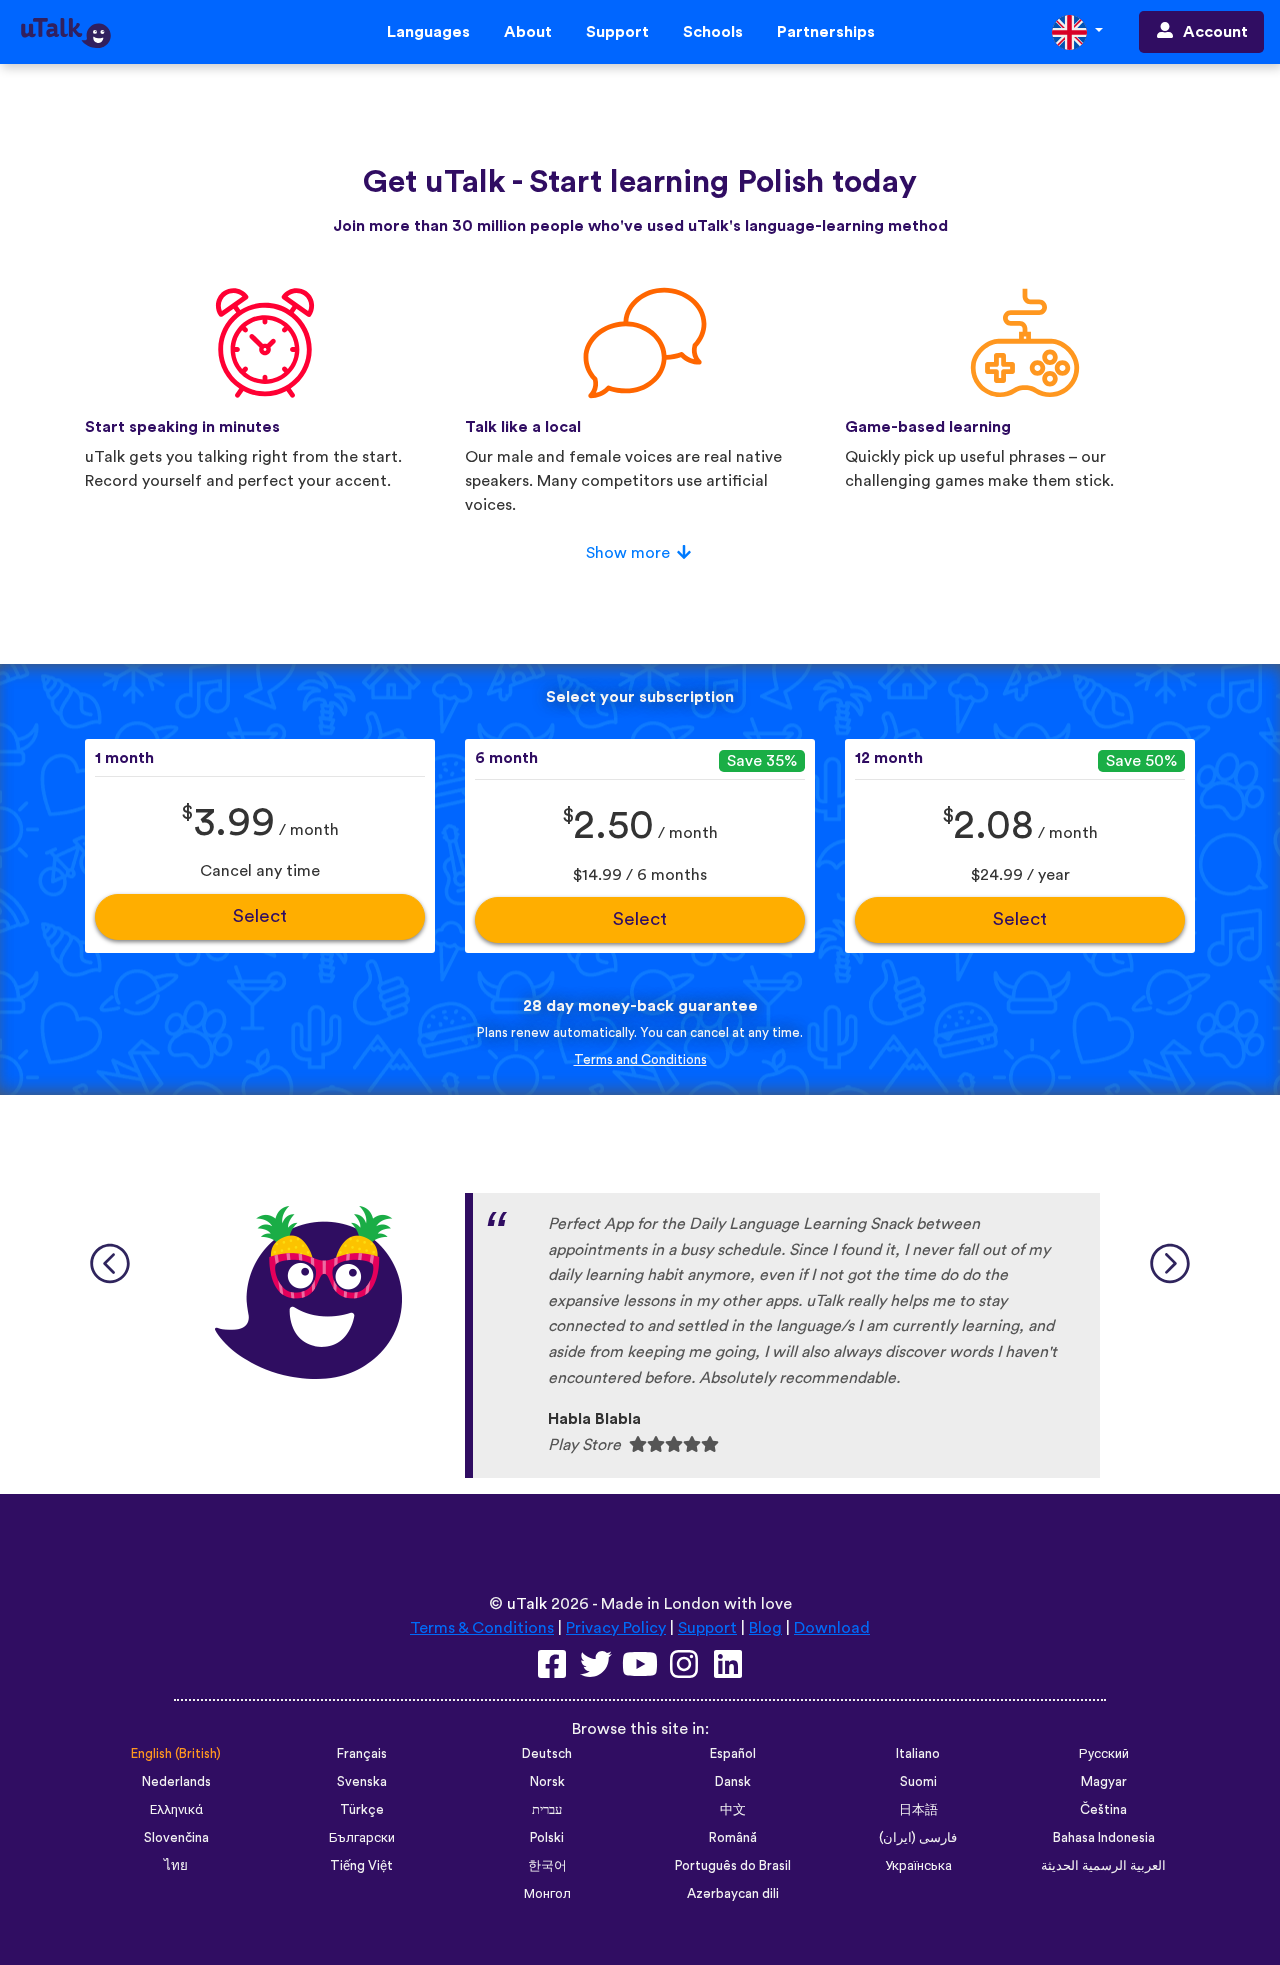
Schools (713, 32)
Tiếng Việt (361, 1866)
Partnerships (826, 32)
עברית (547, 1810)
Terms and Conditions (640, 1060)
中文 (733, 1810)
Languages (428, 32)
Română (733, 1838)
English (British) (176, 1754)
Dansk (733, 1782)
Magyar (1104, 1782)
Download (832, 1628)
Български (362, 1838)
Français (362, 1754)
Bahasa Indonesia (1104, 1838)
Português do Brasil (733, 1866)
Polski (547, 1838)
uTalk (527, 1604)
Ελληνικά (176, 1810)
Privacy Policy (616, 1628)
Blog (765, 1628)
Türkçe (362, 1810)
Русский (1104, 1754)
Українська (918, 1866)
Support (617, 32)
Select (260, 916)
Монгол (547, 1894)
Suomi (918, 1782)
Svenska (362, 1782)
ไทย (176, 1866)
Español (733, 1754)
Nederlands (176, 1782)
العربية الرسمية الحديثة (1103, 1866)
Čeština (1103, 1810)
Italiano (918, 1754)
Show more (628, 553)
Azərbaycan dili (733, 1894)
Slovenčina (176, 1838)
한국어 (547, 1866)
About (528, 32)
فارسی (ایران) (918, 1838)
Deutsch (547, 1754)
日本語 (918, 1810)
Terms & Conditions (482, 1628)
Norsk (547, 1782)
